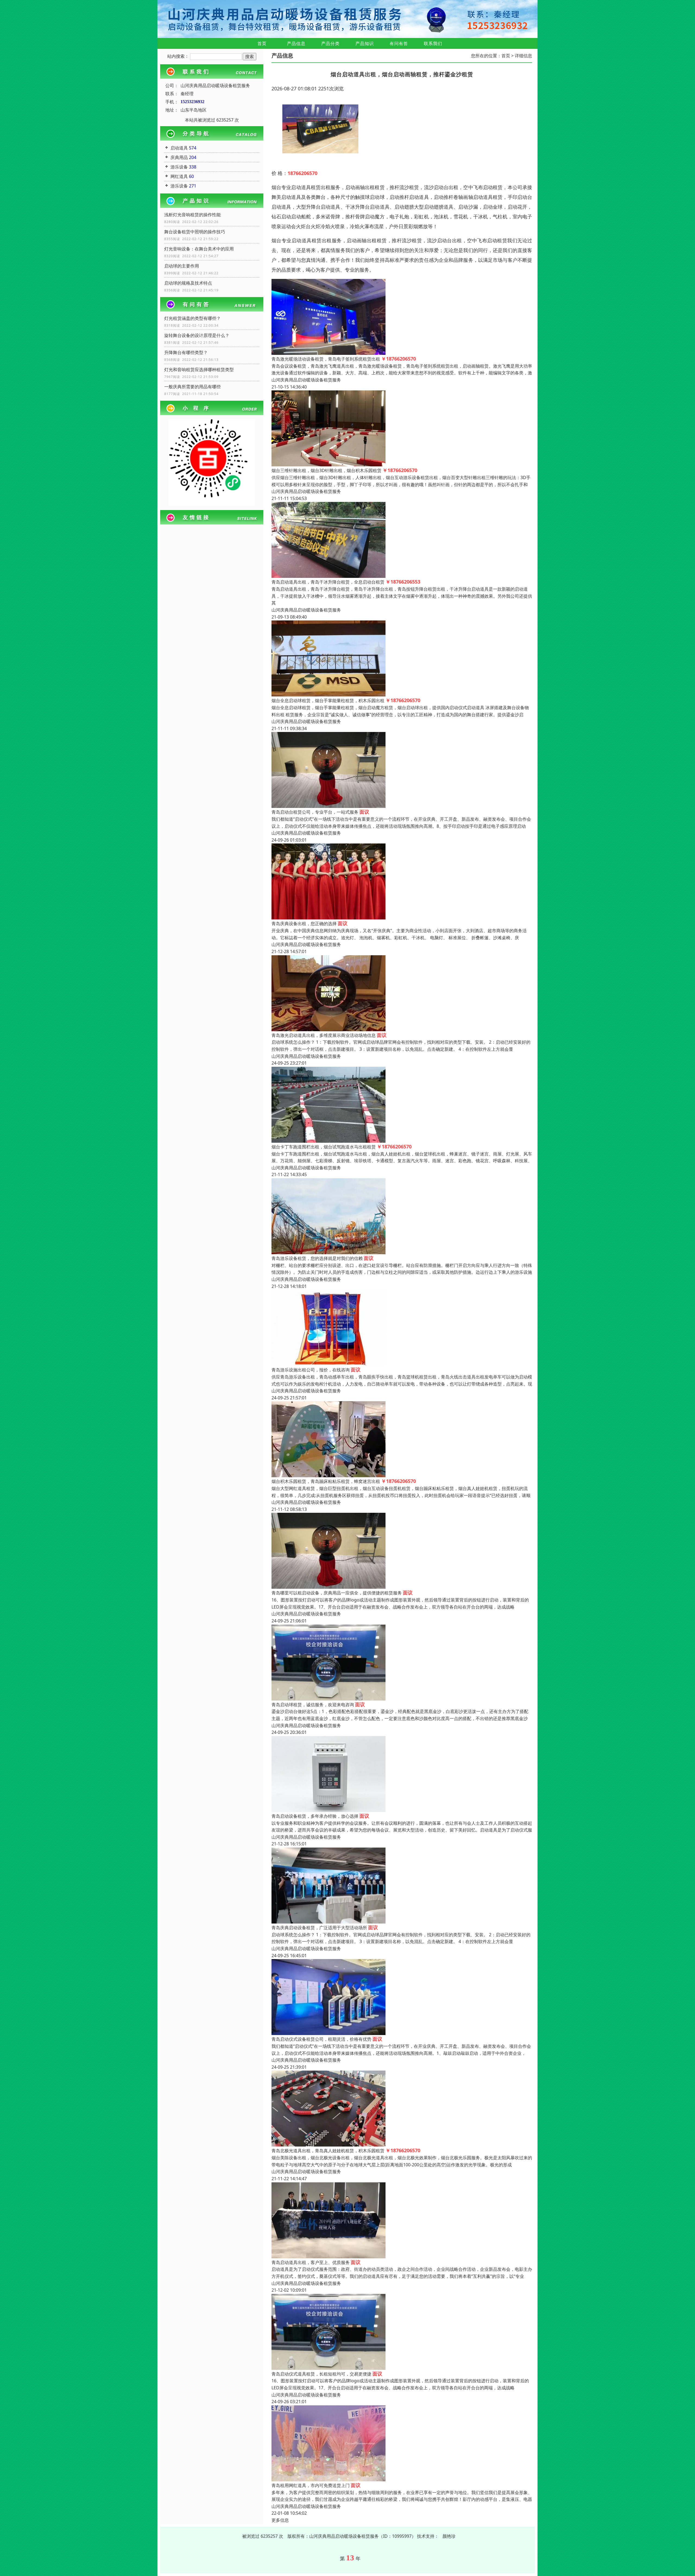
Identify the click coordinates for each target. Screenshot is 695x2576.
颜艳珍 (449, 2536)
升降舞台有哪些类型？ (186, 352)
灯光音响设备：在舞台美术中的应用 (199, 249)
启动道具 (179, 148)
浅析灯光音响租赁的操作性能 (192, 215)
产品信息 (296, 43)
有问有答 (399, 43)
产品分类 (330, 43)
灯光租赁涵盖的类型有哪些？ (192, 318)
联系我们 (433, 43)
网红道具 (179, 176)
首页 (262, 43)
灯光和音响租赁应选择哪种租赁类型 (199, 370)
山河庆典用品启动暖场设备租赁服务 (306, 380)
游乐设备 (179, 167)
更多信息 (280, 2520)
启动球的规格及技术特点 (188, 283)
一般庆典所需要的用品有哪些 (192, 387)
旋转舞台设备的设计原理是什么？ (197, 335)
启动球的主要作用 (182, 266)
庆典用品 (179, 157)
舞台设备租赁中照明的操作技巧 (195, 232)
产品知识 (365, 43)
